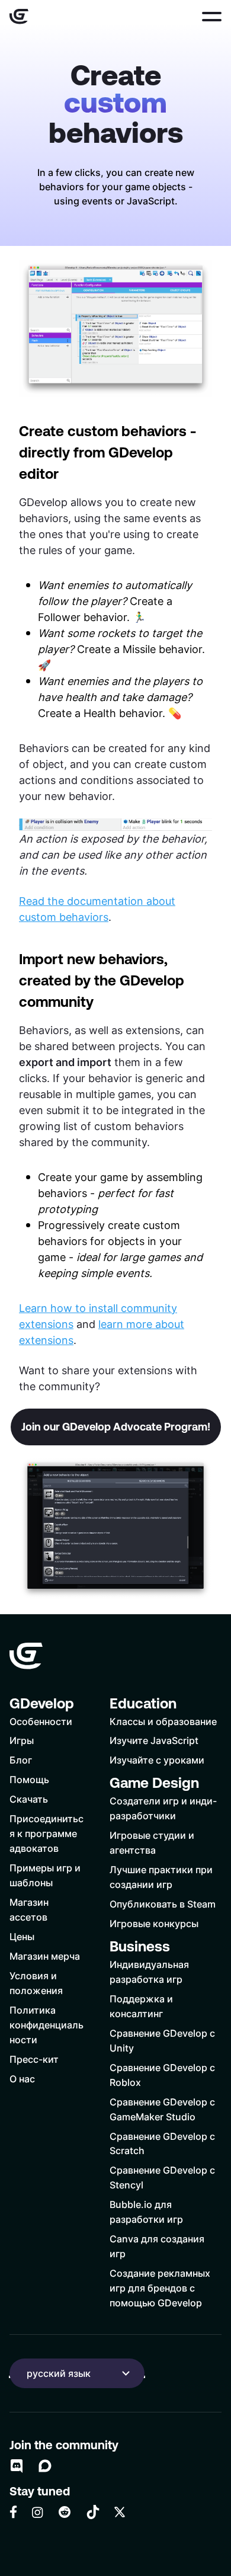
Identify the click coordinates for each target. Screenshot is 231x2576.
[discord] (17, 2466)
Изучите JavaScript (154, 1740)
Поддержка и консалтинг (141, 2006)
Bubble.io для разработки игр (146, 2212)
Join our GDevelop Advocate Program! (116, 1427)
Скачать (29, 1799)
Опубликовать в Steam (163, 1904)
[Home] (19, 17)
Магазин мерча (45, 1956)
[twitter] (120, 2512)
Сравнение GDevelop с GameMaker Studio (162, 2109)
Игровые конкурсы (154, 1923)
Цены (22, 1936)
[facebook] (13, 2512)
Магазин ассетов (29, 1909)
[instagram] (37, 2512)
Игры (22, 1740)
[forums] (45, 2466)
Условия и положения (36, 1983)
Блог (21, 1760)
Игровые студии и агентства (152, 1842)
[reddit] (65, 2512)
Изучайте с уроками (157, 1760)
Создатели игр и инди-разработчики (163, 1808)
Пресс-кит (34, 2059)
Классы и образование (163, 1721)
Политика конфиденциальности (46, 2025)
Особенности (41, 1721)
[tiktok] (93, 2512)
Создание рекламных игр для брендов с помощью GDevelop (160, 2288)
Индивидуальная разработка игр (149, 1972)
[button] (212, 17)
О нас (22, 2079)
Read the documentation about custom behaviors (97, 909)
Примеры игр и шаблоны (45, 1875)
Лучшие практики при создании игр (161, 1877)
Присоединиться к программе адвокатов (46, 1833)
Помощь (29, 1779)
